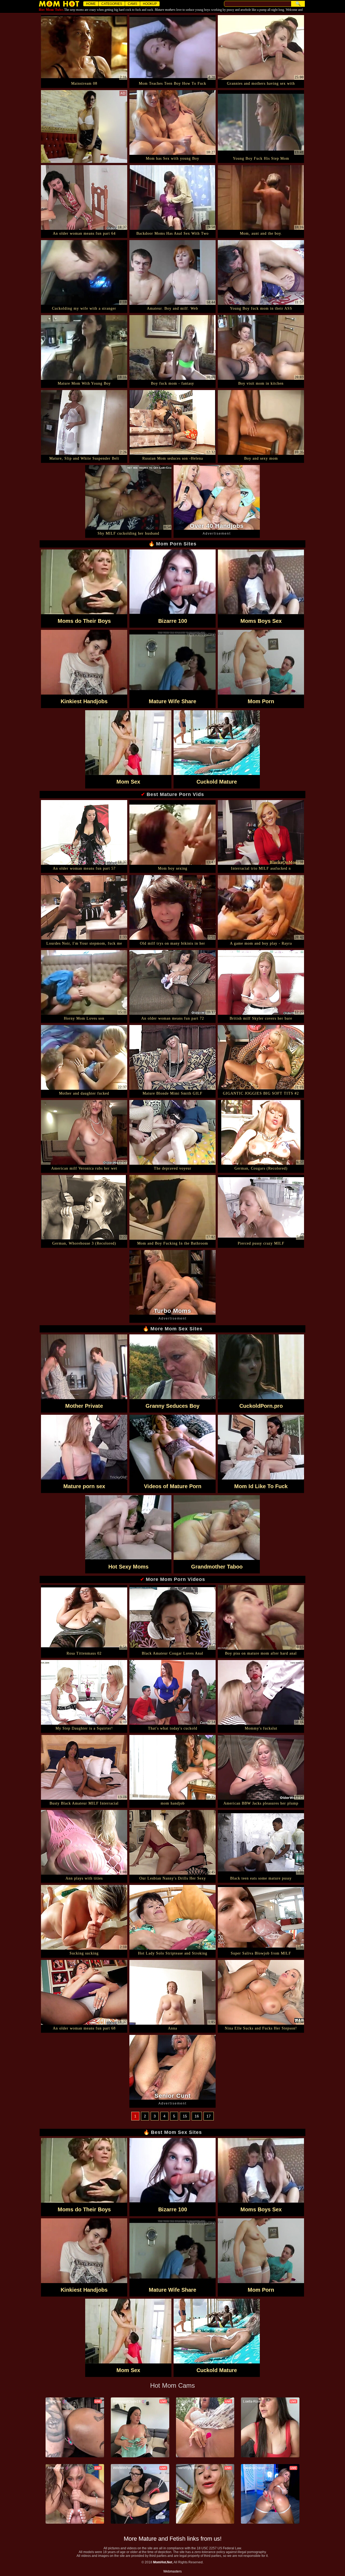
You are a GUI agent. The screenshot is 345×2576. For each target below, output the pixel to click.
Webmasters (172, 2571)
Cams (132, 4)
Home (91, 4)
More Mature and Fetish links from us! (173, 2539)
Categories (112, 4)
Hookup (150, 4)
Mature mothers (165, 10)
